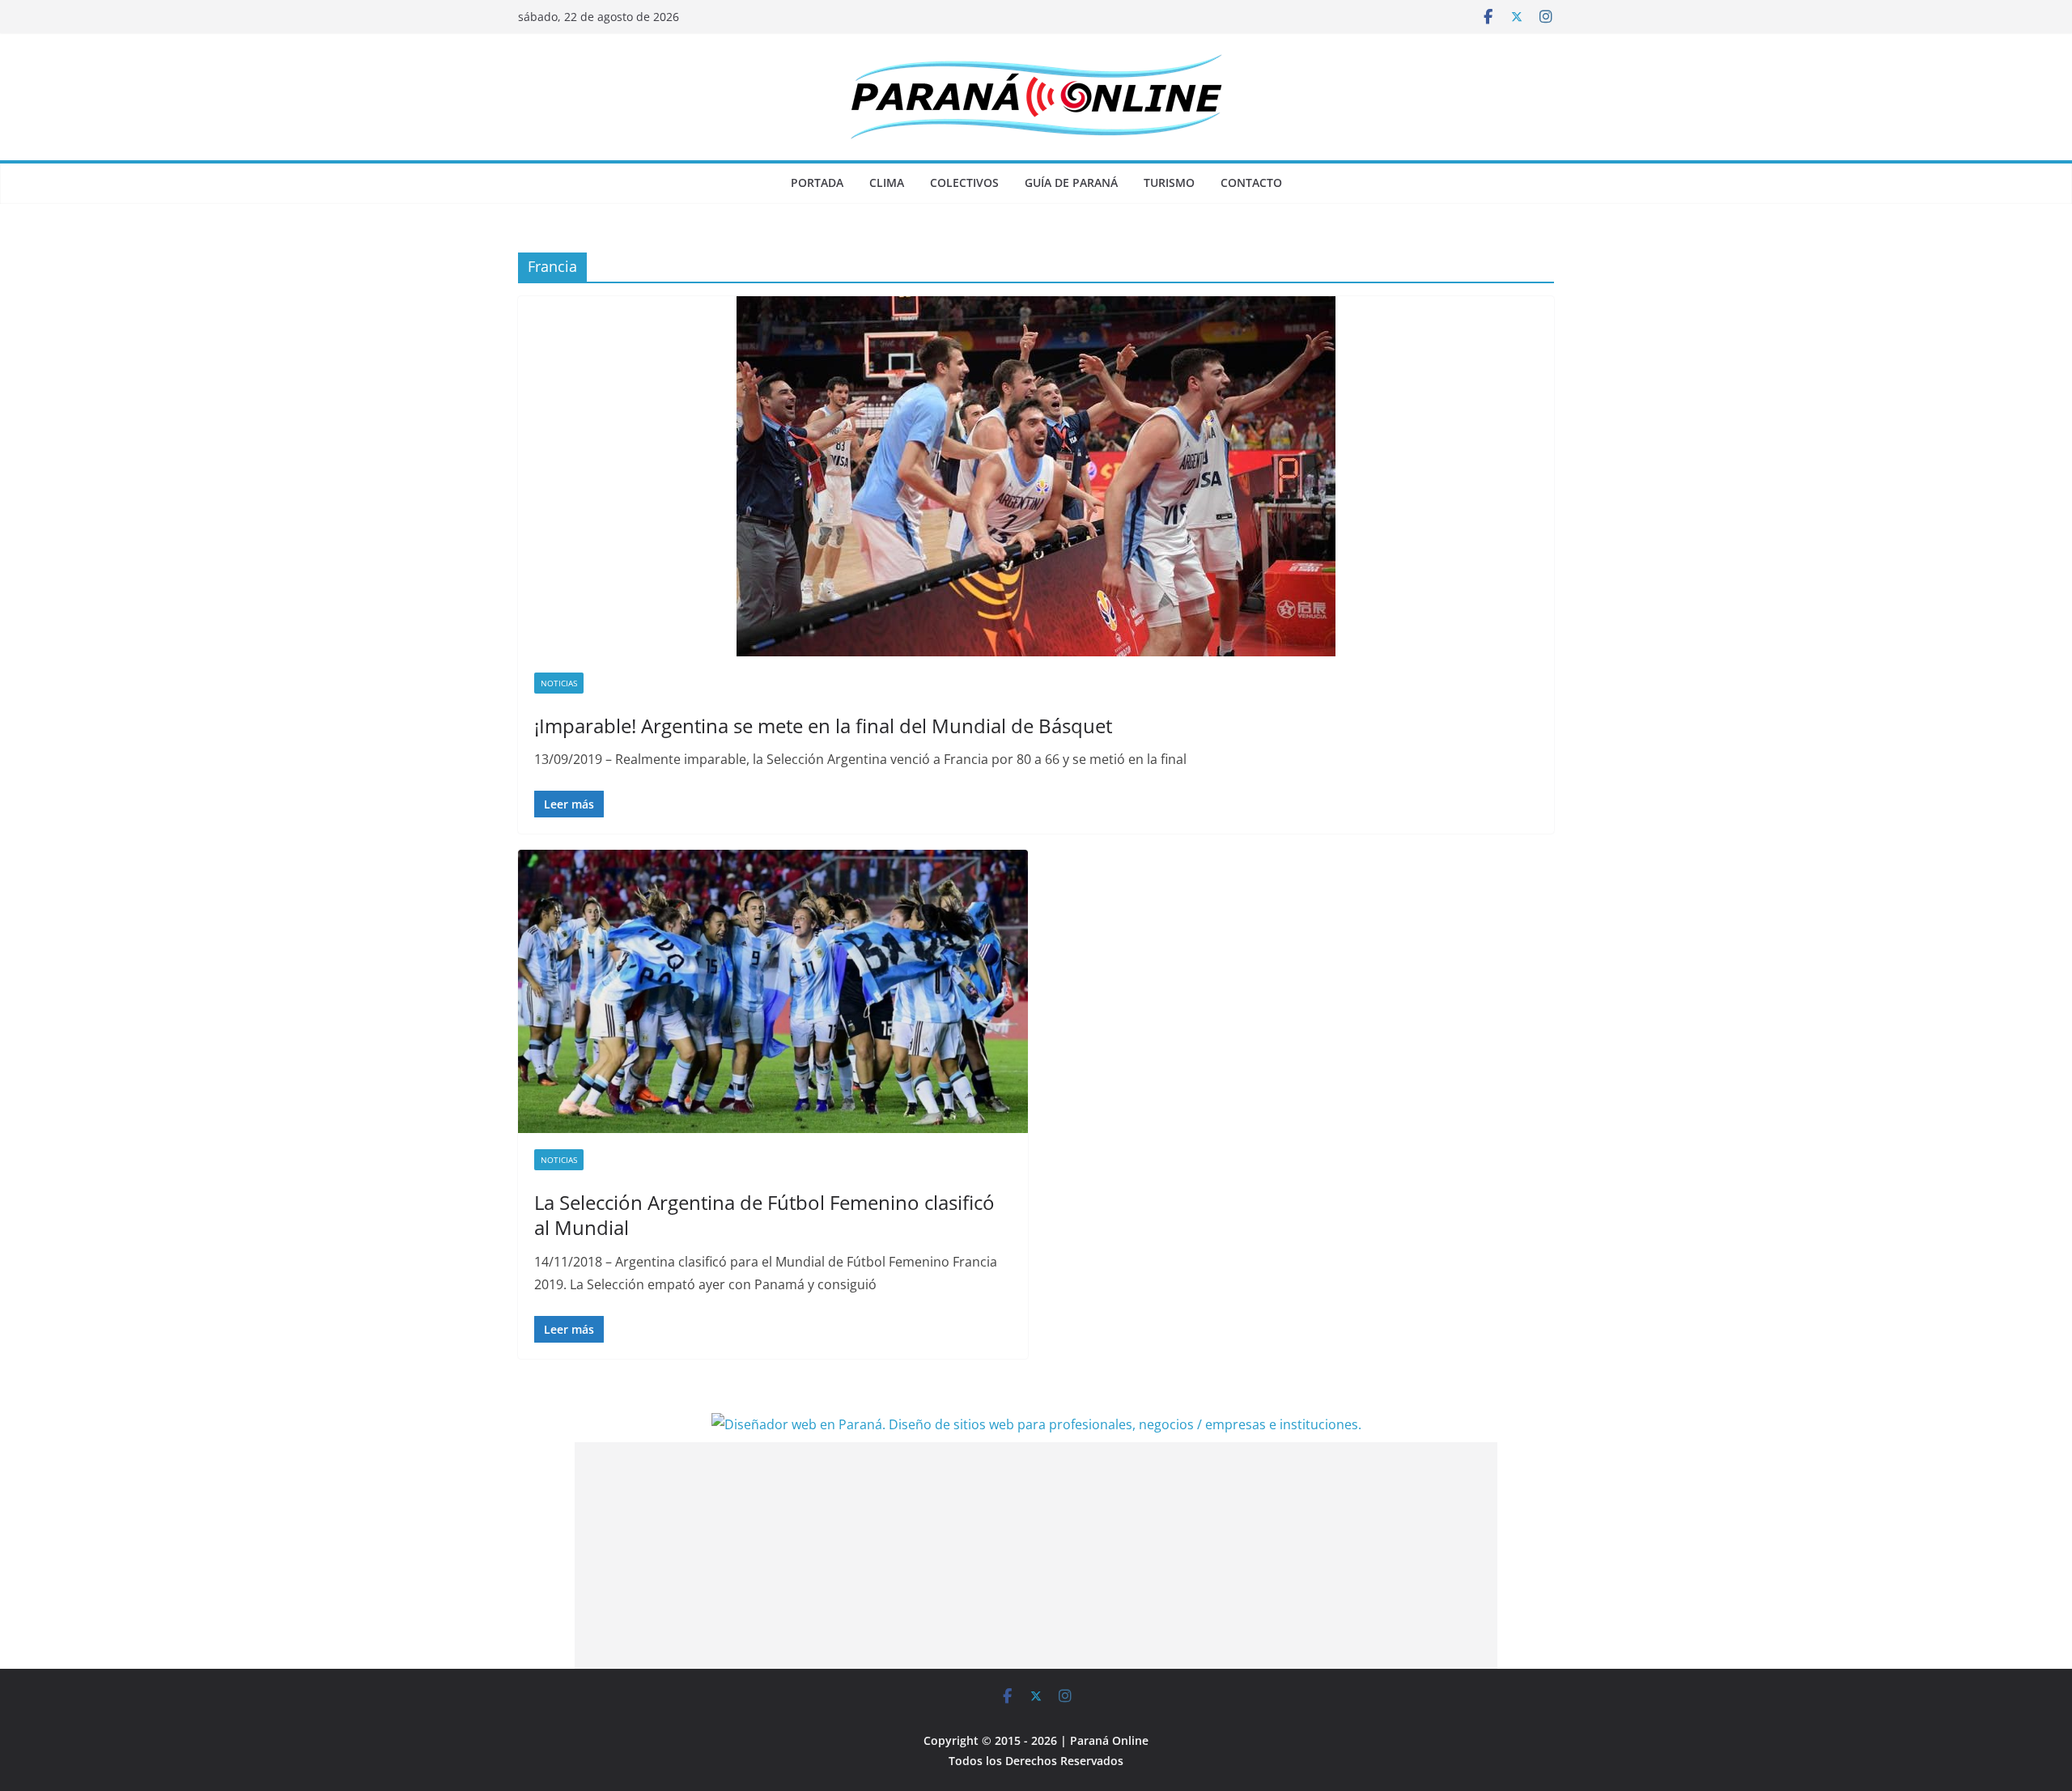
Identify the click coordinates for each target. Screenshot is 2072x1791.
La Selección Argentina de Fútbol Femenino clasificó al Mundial (764, 1215)
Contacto (1251, 182)
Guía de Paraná (1071, 182)
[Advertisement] (1036, 1555)
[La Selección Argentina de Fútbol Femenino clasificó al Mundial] (773, 991)
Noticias (559, 683)
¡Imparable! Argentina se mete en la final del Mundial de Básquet (823, 726)
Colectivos (964, 182)
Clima (887, 182)
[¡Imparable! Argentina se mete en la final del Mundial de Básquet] (1036, 476)
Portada (817, 182)
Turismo (1169, 182)
